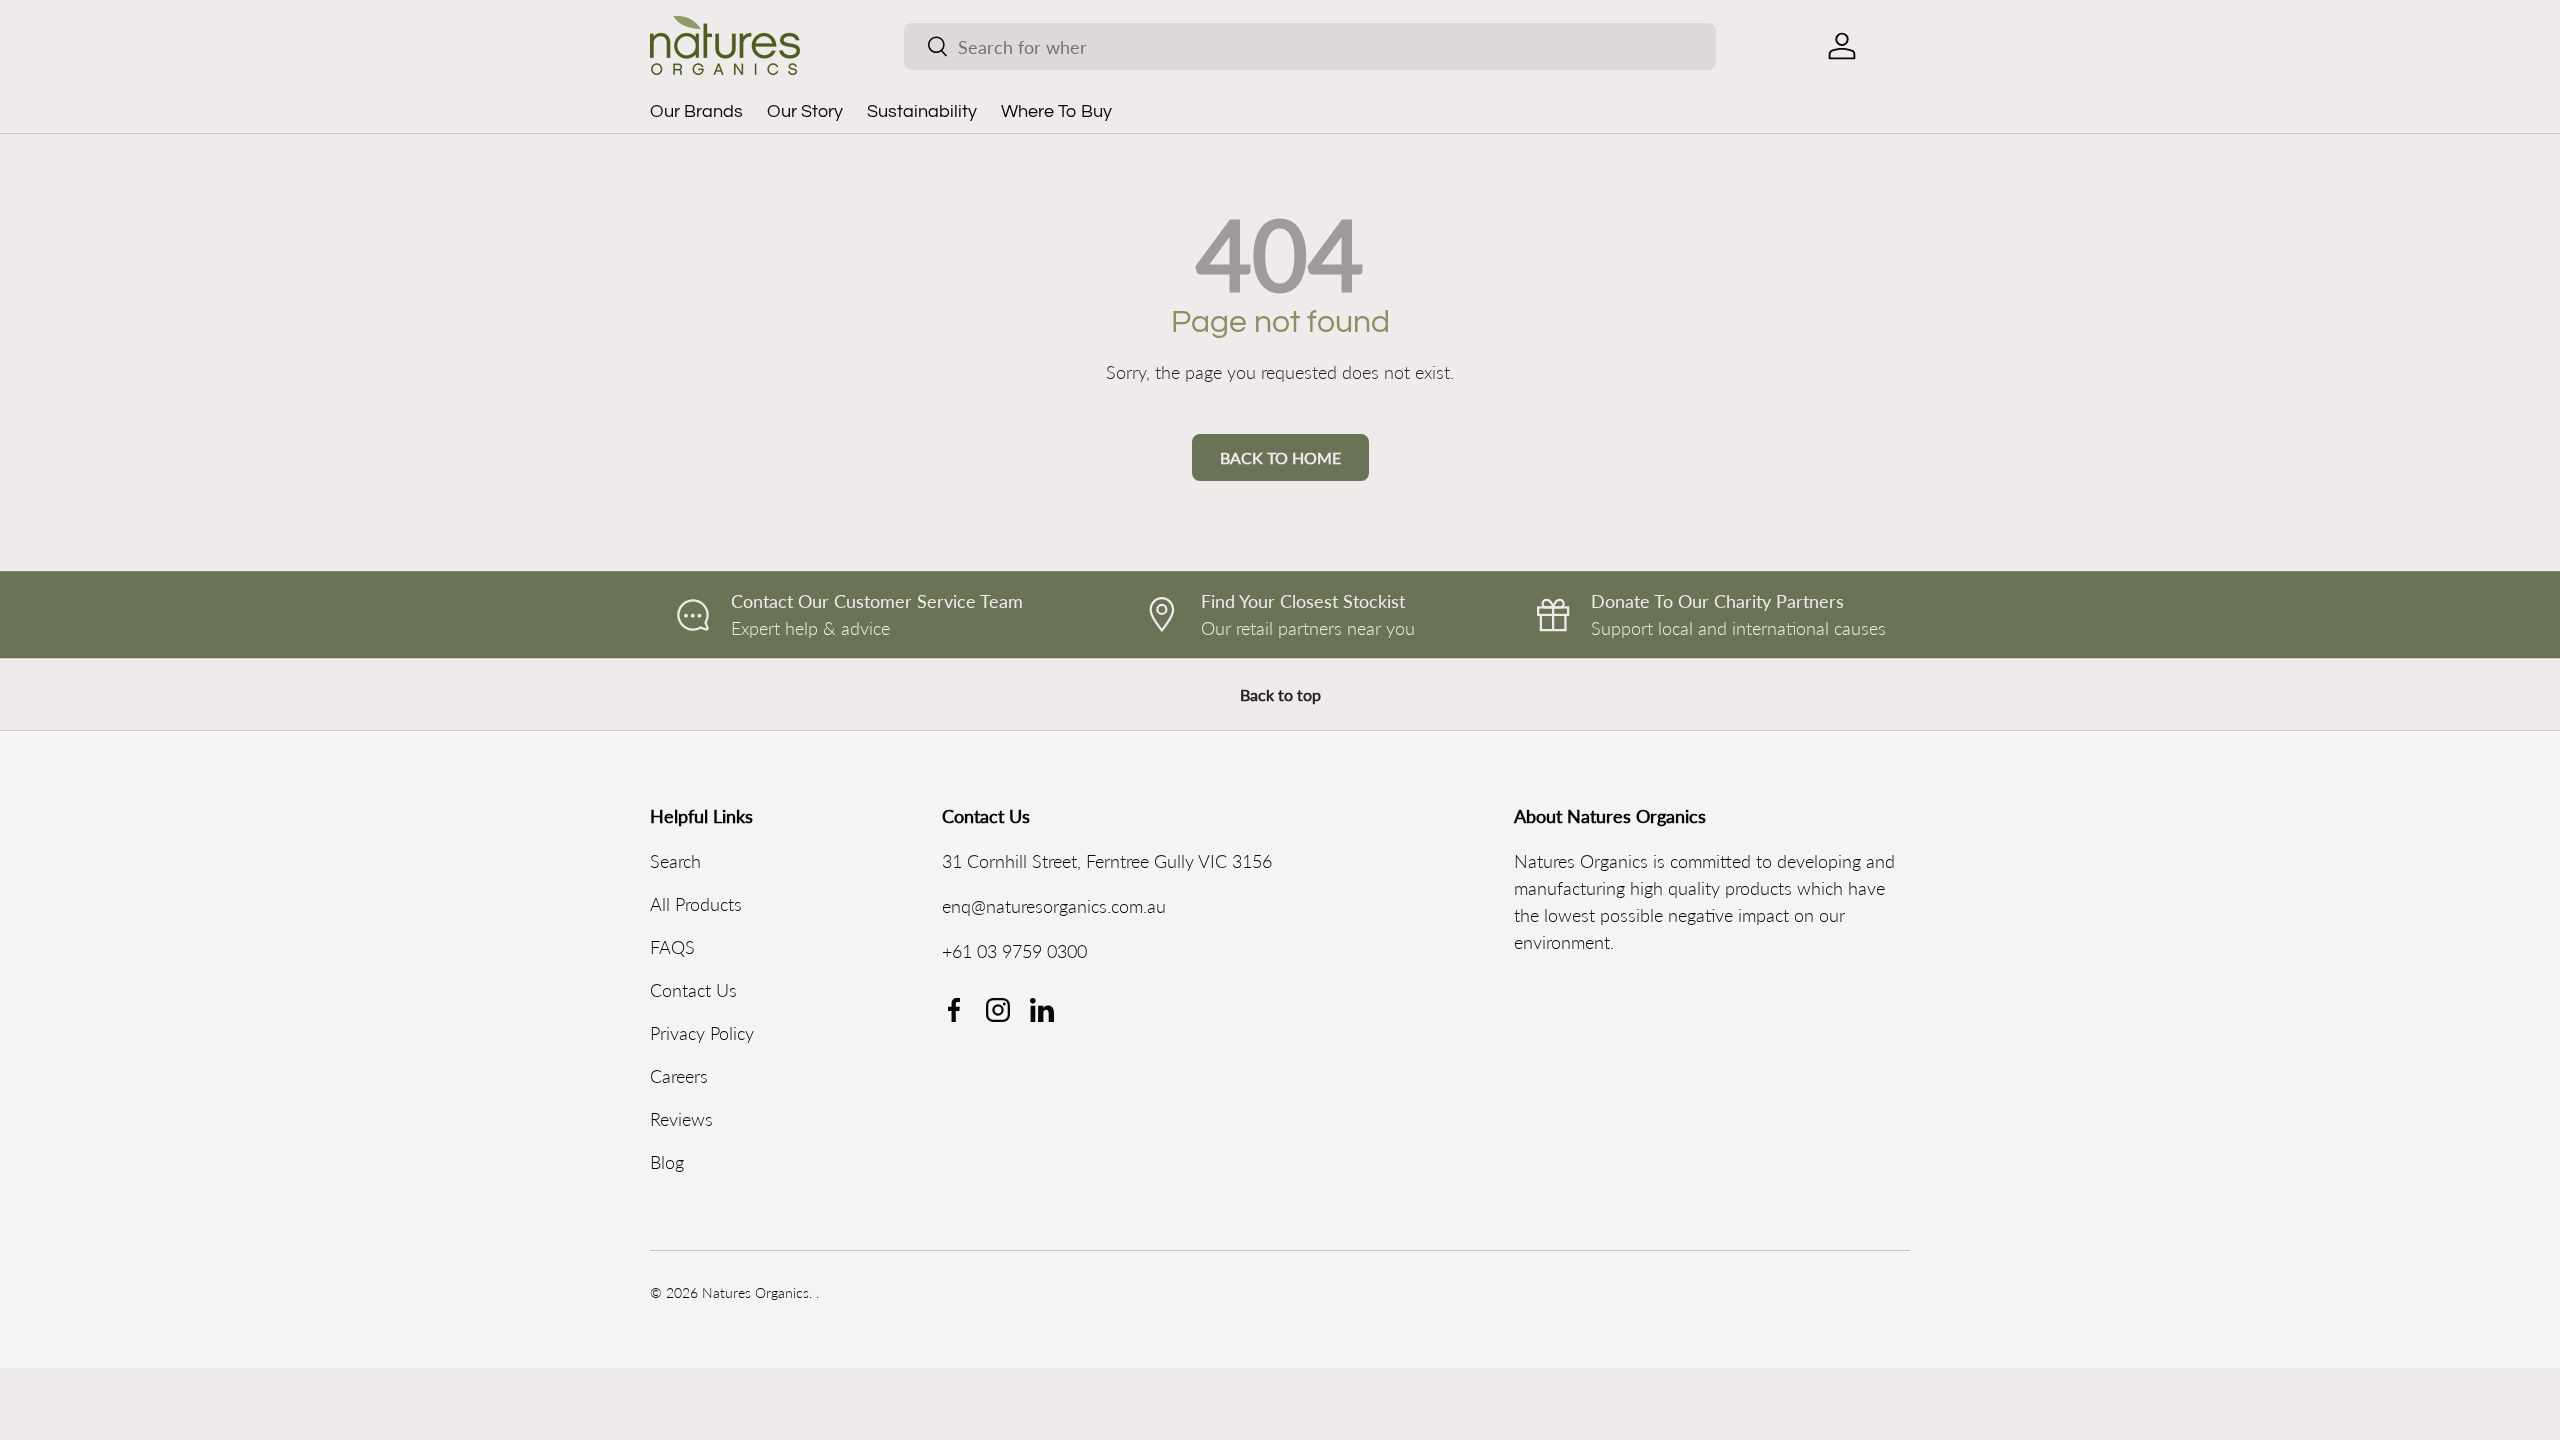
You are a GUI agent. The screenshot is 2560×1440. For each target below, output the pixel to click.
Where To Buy (1056, 111)
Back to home (1280, 457)
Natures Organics (755, 1293)
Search (675, 861)
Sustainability (922, 111)
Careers (679, 1076)
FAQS (672, 947)
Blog (667, 1162)
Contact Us (693, 990)
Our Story (805, 111)
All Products (696, 904)
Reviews (681, 1119)
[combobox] (1310, 46)
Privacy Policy (702, 1033)
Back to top (1280, 694)
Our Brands (696, 111)
